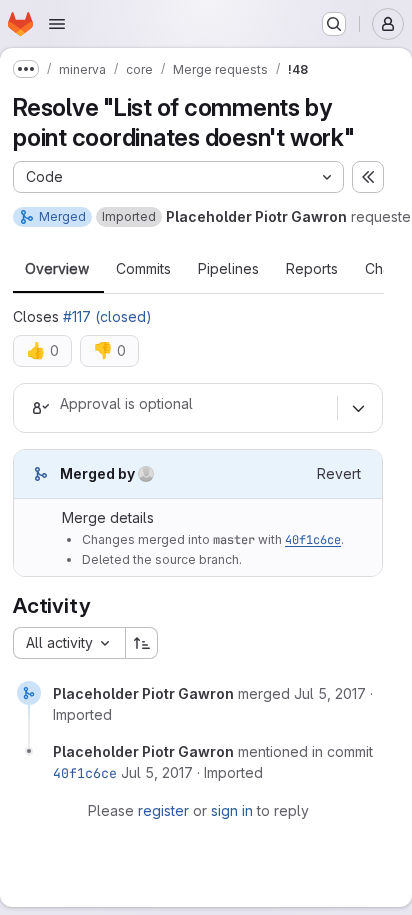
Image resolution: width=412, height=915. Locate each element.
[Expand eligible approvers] (358, 408)
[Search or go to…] (334, 24)
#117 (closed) (107, 316)
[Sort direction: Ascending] (142, 643)
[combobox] (69, 643)
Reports (312, 269)
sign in (232, 810)
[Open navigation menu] (57, 24)
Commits (143, 269)
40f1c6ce (313, 540)
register (163, 810)
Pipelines (228, 269)
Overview (57, 269)
